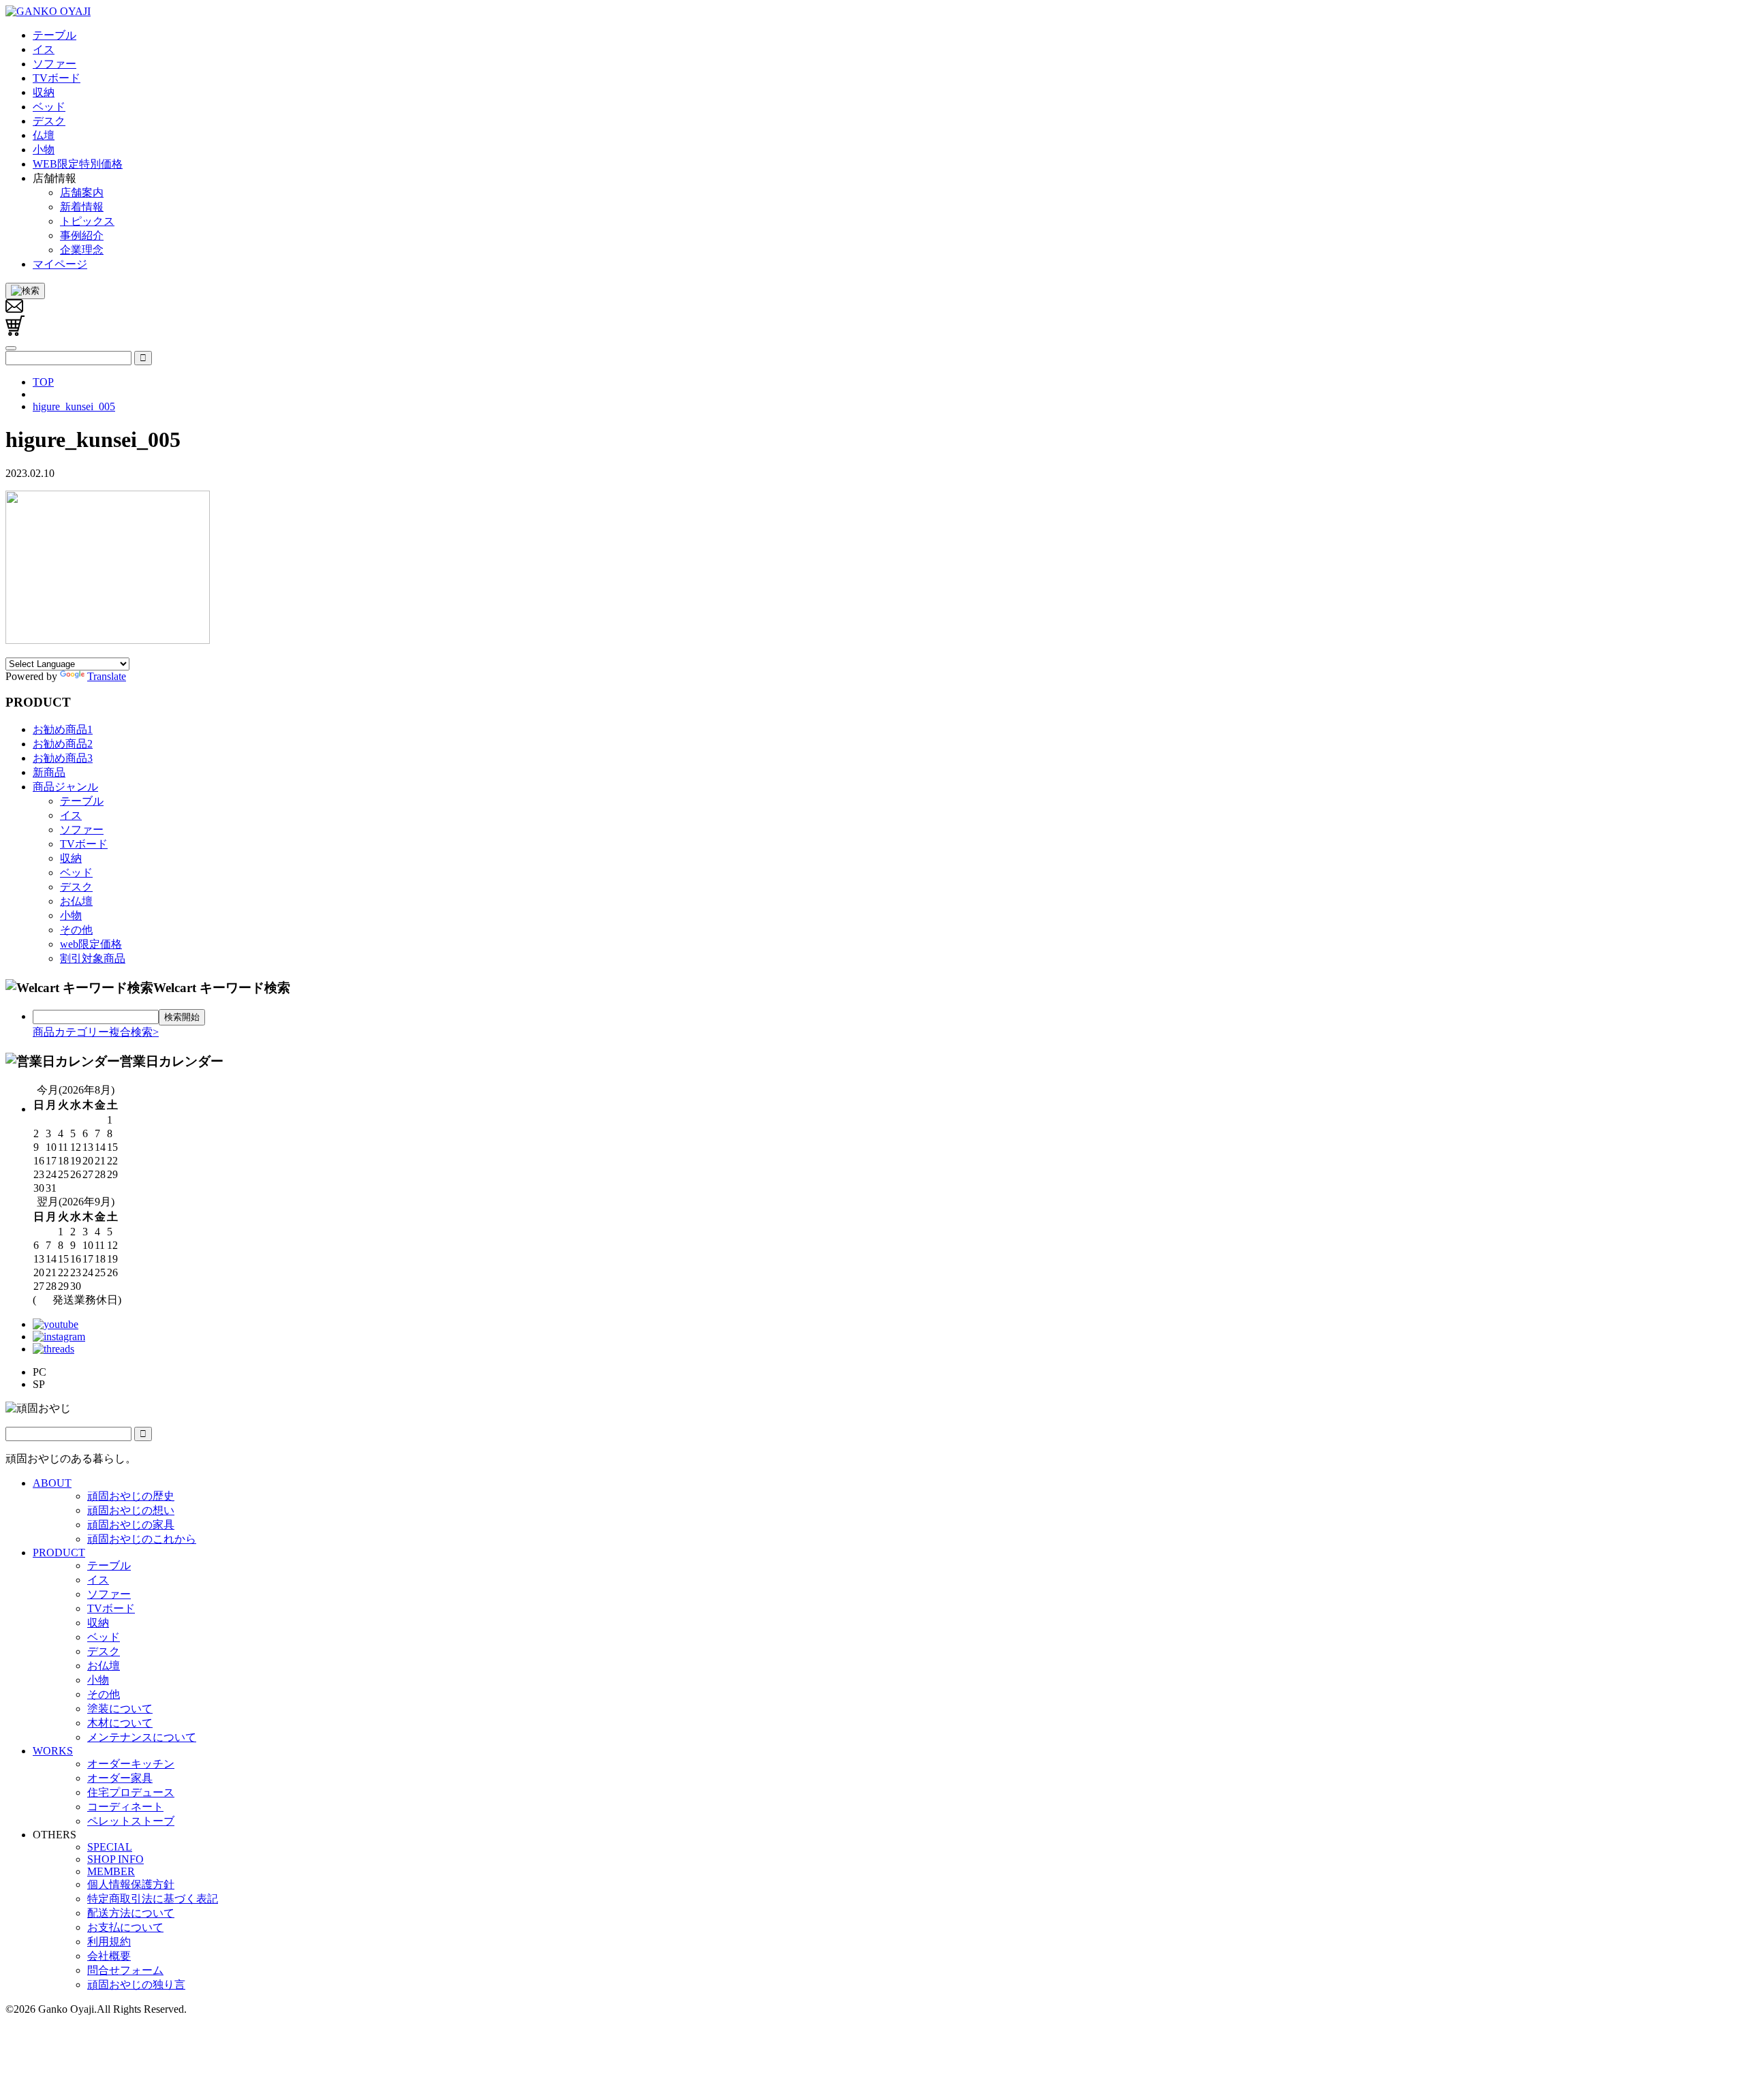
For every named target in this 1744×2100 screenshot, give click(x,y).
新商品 (49, 772)
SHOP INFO (115, 1859)
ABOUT (52, 1483)
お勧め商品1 (63, 729)
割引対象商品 (93, 958)
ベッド (76, 873)
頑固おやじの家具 (131, 1525)
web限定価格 (91, 944)
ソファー (82, 830)
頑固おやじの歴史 (131, 1496)
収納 (71, 858)
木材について (120, 1723)
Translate (107, 676)
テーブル (82, 801)
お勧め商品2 (63, 744)
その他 (76, 930)
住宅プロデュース (131, 1792)
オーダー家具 (120, 1778)
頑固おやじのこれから (142, 1539)
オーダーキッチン (131, 1764)
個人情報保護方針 (131, 1884)
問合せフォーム (125, 1970)
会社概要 (109, 1956)
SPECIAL (110, 1847)
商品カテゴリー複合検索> (96, 1032)
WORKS (53, 1751)
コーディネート (125, 1807)
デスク (76, 887)
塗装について (120, 1709)
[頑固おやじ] (48, 11)
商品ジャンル (65, 787)
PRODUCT (59, 1553)
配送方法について (131, 1913)
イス (71, 815)
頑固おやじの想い (131, 1510)
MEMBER (111, 1871)
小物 (71, 915)
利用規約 (109, 1942)
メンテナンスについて (142, 1737)
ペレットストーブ (131, 1821)
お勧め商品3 (63, 758)
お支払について (125, 1927)
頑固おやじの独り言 (136, 1985)
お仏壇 (76, 901)
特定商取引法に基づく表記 (153, 1899)
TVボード (84, 844)
